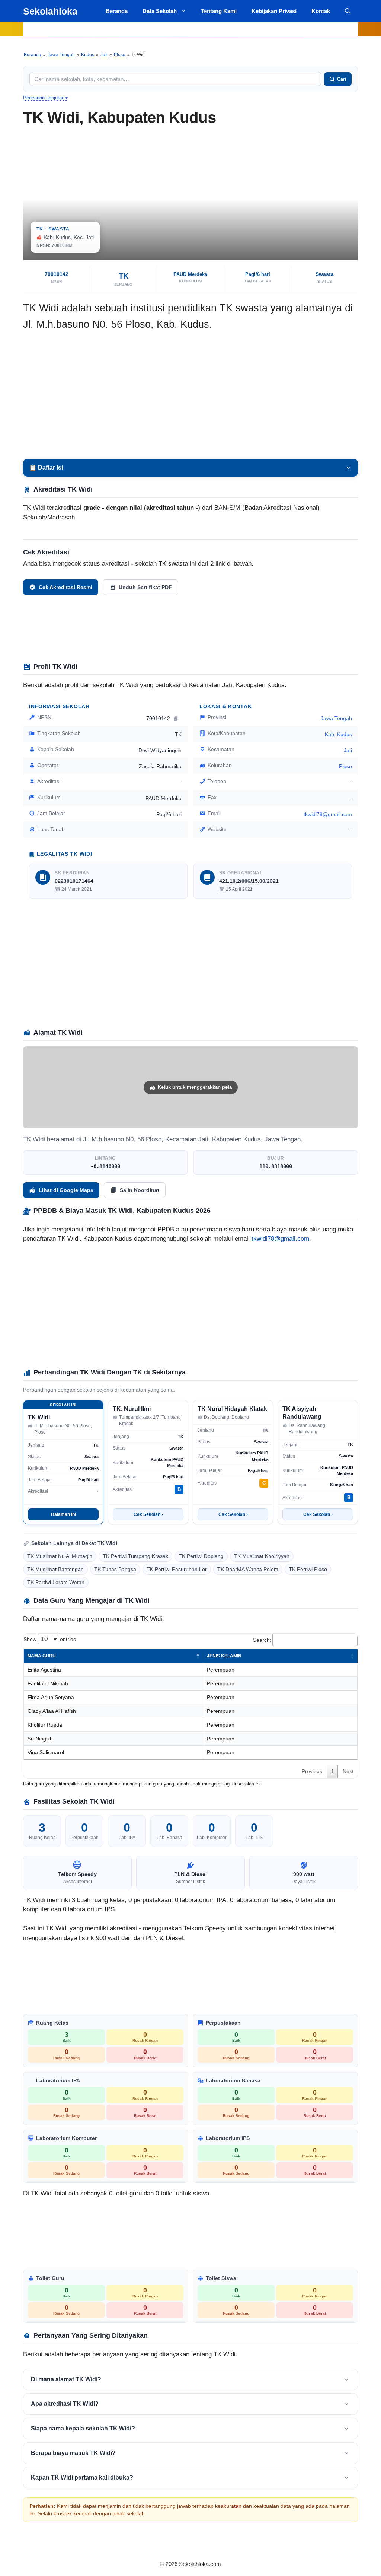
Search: (262, 1640)
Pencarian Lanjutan (45, 98)
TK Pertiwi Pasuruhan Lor (177, 1569)
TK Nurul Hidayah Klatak (232, 1409)
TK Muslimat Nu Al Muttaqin (60, 1556)
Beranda (117, 11)
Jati (104, 55)
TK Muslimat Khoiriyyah (262, 1556)
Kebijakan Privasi (274, 11)
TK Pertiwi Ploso (308, 1569)
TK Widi (39, 1417)
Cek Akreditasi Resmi (65, 587)
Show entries (50, 1639)
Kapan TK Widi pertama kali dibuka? (82, 2478)
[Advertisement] (190, 395)
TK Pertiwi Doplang (201, 1556)
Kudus (88, 55)
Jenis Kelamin (224, 1656)
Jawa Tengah (61, 55)
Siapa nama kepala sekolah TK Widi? (83, 2428)
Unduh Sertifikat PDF (145, 587)
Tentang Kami (219, 11)
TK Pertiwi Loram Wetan (56, 1582)
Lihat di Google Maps (66, 1190)
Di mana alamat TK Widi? (66, 2379)
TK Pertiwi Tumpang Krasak (135, 1556)
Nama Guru (42, 1656)
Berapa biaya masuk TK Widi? (73, 2453)
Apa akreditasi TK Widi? (65, 2404)
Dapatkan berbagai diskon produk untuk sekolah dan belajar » (190, 29)
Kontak (321, 11)
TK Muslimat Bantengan (55, 1569)
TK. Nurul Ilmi (132, 1409)
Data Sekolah (160, 11)
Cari (342, 79)
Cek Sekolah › (148, 1514)
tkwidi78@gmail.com (280, 1239)
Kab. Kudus (338, 734)
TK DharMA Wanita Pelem (248, 1569)
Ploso (120, 55)
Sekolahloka (50, 11)
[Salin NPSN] (177, 718)
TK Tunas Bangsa (115, 1569)
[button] (348, 11)
